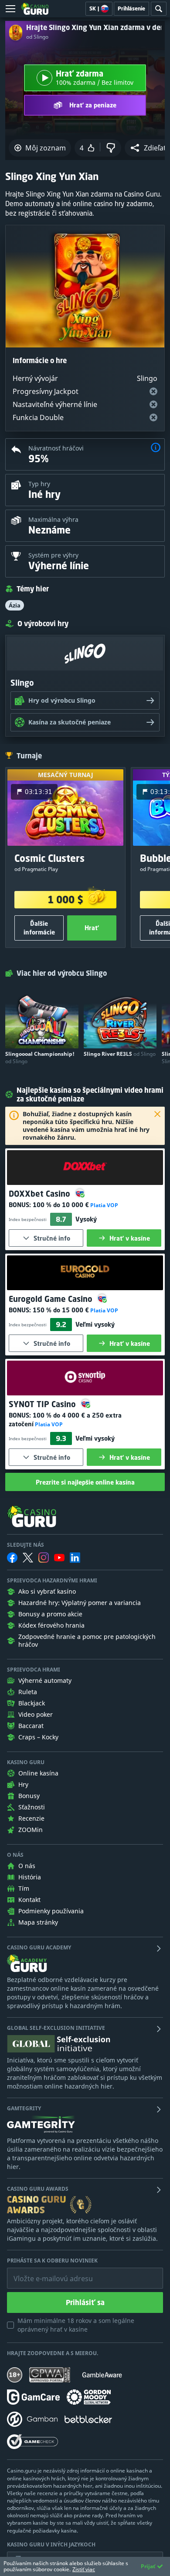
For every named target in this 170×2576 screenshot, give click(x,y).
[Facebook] (12, 1558)
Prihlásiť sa (85, 2302)
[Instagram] (44, 1557)
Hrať (92, 928)
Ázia (15, 605)
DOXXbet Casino (41, 1194)
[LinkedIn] (75, 1558)
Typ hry (39, 484)
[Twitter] (28, 1558)
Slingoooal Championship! (40, 1058)
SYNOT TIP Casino (43, 1404)
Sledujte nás (25, 1545)
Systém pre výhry (53, 555)
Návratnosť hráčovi (56, 448)
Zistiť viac (84, 2569)
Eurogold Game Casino (52, 1299)
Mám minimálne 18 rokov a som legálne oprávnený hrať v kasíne (76, 2325)
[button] (156, 449)
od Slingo (37, 37)
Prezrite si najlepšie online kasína (85, 1482)
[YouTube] (59, 1558)
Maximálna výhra (53, 519)
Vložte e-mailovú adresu (45, 2272)
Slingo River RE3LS (120, 1054)
